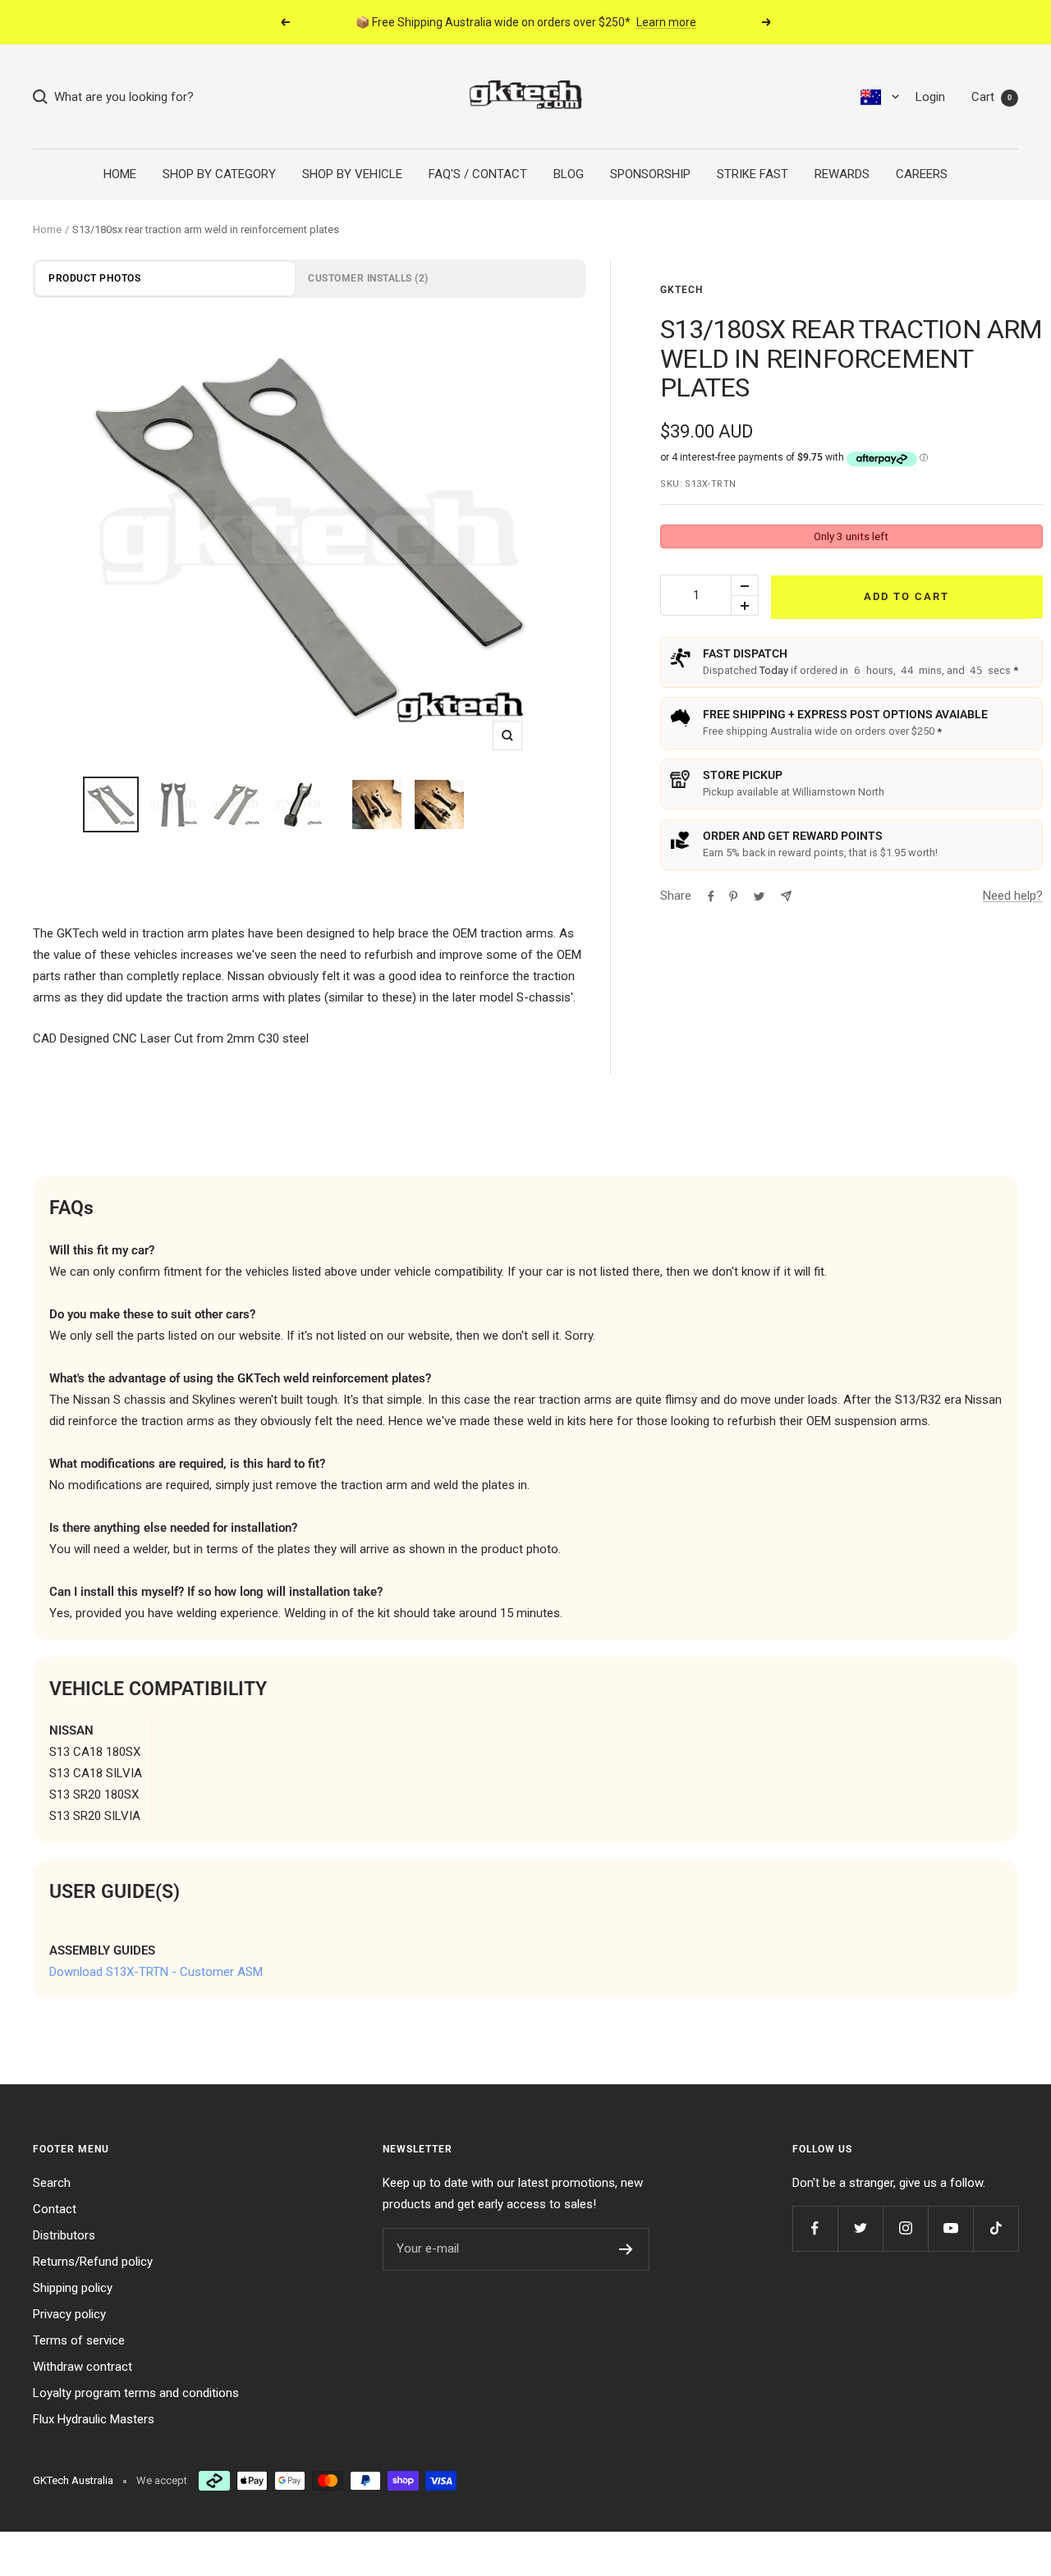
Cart (991, 97)
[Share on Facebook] (711, 896)
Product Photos (94, 278)
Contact (55, 2209)
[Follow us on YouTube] (950, 2228)
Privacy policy (69, 2314)
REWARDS (842, 174)
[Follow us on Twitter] (860, 2228)
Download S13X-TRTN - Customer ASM (156, 1972)
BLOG (569, 174)
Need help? (1013, 896)
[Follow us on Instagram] (905, 2228)
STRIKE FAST (753, 174)
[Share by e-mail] (786, 896)
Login (930, 97)
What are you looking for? (121, 97)
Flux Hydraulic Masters (94, 2419)
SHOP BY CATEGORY (219, 174)
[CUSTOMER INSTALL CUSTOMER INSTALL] (309, 537)
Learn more (666, 22)
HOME (120, 174)
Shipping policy (73, 2288)
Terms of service (79, 2340)
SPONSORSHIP (650, 174)
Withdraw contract (83, 2367)
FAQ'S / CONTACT (478, 174)
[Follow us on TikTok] (996, 2228)
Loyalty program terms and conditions (136, 2393)
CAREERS (922, 174)
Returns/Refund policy (93, 2262)
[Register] (626, 2249)
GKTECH (682, 290)
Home (47, 229)
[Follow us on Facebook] (815, 2228)
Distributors (64, 2235)
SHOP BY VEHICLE (352, 174)
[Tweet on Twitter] (759, 896)
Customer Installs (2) (368, 278)
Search (52, 2183)
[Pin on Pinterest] (733, 896)
